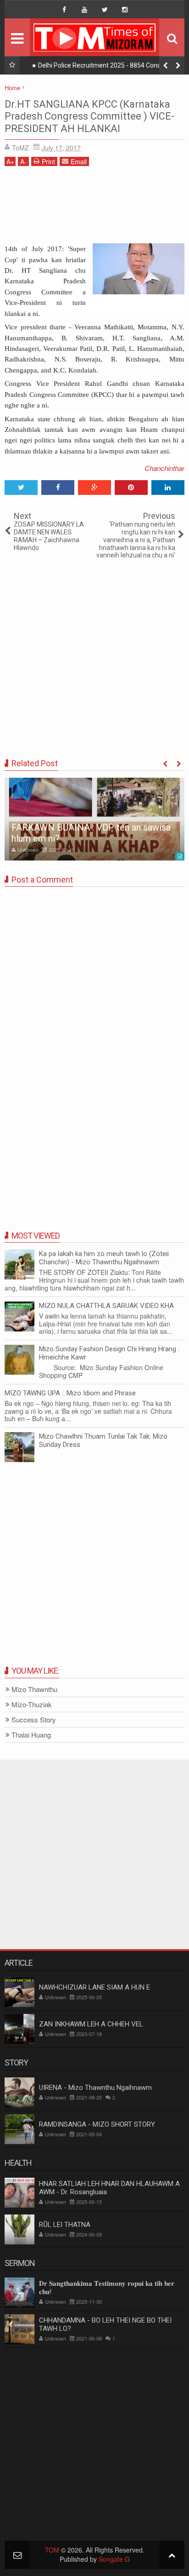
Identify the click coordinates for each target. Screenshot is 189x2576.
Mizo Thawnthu (34, 1690)
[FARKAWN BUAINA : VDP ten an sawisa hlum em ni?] (94, 819)
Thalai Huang (31, 1735)
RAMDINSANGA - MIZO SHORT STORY (97, 2124)
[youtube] (84, 10)
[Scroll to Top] (172, 2555)
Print (48, 161)
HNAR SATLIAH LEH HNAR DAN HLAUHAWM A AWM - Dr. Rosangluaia (109, 2188)
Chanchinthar (164, 468)
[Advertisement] (94, 208)
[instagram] (125, 10)
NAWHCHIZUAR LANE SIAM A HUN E (94, 1987)
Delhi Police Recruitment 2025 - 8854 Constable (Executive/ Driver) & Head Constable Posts (107, 67)
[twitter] (105, 10)
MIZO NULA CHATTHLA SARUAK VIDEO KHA (106, 1306)
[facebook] (64, 10)
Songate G (114, 2559)
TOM (52, 2550)
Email (79, 161)
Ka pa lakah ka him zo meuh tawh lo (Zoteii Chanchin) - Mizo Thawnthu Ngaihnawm (104, 1258)
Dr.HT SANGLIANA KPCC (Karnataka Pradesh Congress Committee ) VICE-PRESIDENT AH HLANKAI (89, 116)
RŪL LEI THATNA (65, 2225)
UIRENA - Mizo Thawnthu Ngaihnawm (95, 2088)
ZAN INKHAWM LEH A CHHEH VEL (91, 2024)
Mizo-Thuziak (32, 1705)
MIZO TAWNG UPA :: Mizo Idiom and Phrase (70, 1393)
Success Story (34, 1720)
